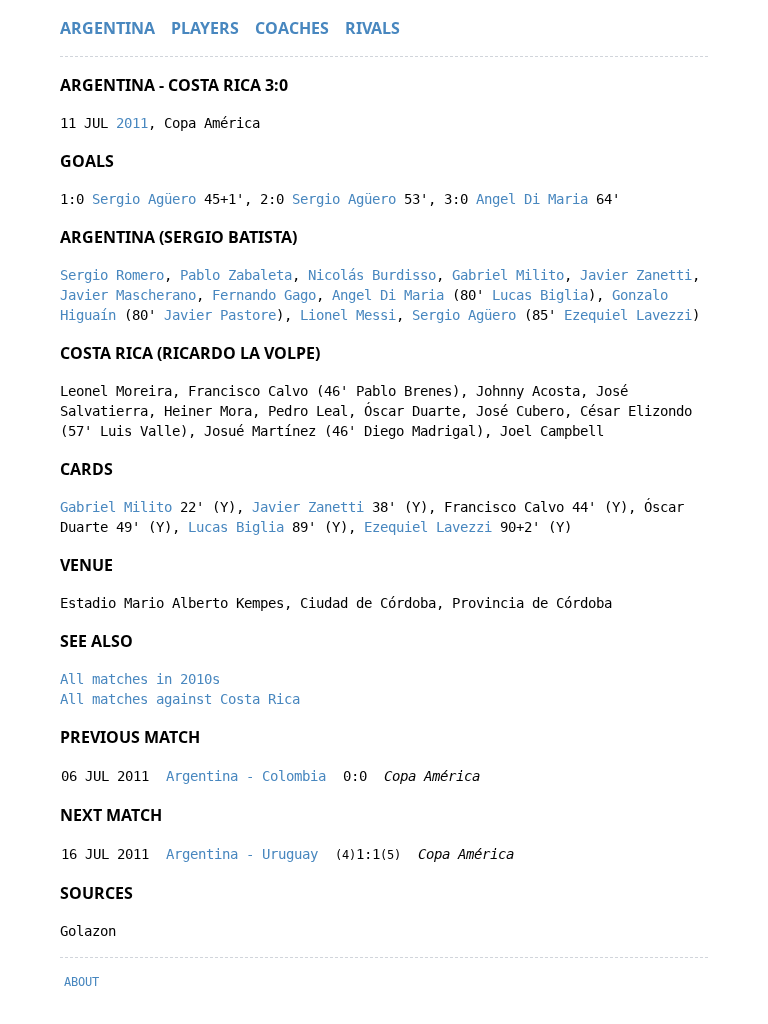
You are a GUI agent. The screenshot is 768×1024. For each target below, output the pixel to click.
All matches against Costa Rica (180, 699)
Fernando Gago (264, 295)
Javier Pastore (220, 315)
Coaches (292, 28)
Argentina (107, 28)
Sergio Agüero (144, 199)
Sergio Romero (112, 275)
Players (205, 28)
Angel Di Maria (532, 199)
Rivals (372, 28)
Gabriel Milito (508, 275)
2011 (132, 123)
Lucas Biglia (540, 295)
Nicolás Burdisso (372, 275)
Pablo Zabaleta (236, 275)
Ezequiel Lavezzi (628, 315)
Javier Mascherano (128, 295)
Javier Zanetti (636, 275)
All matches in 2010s (140, 679)
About (81, 982)
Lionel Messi (348, 315)
